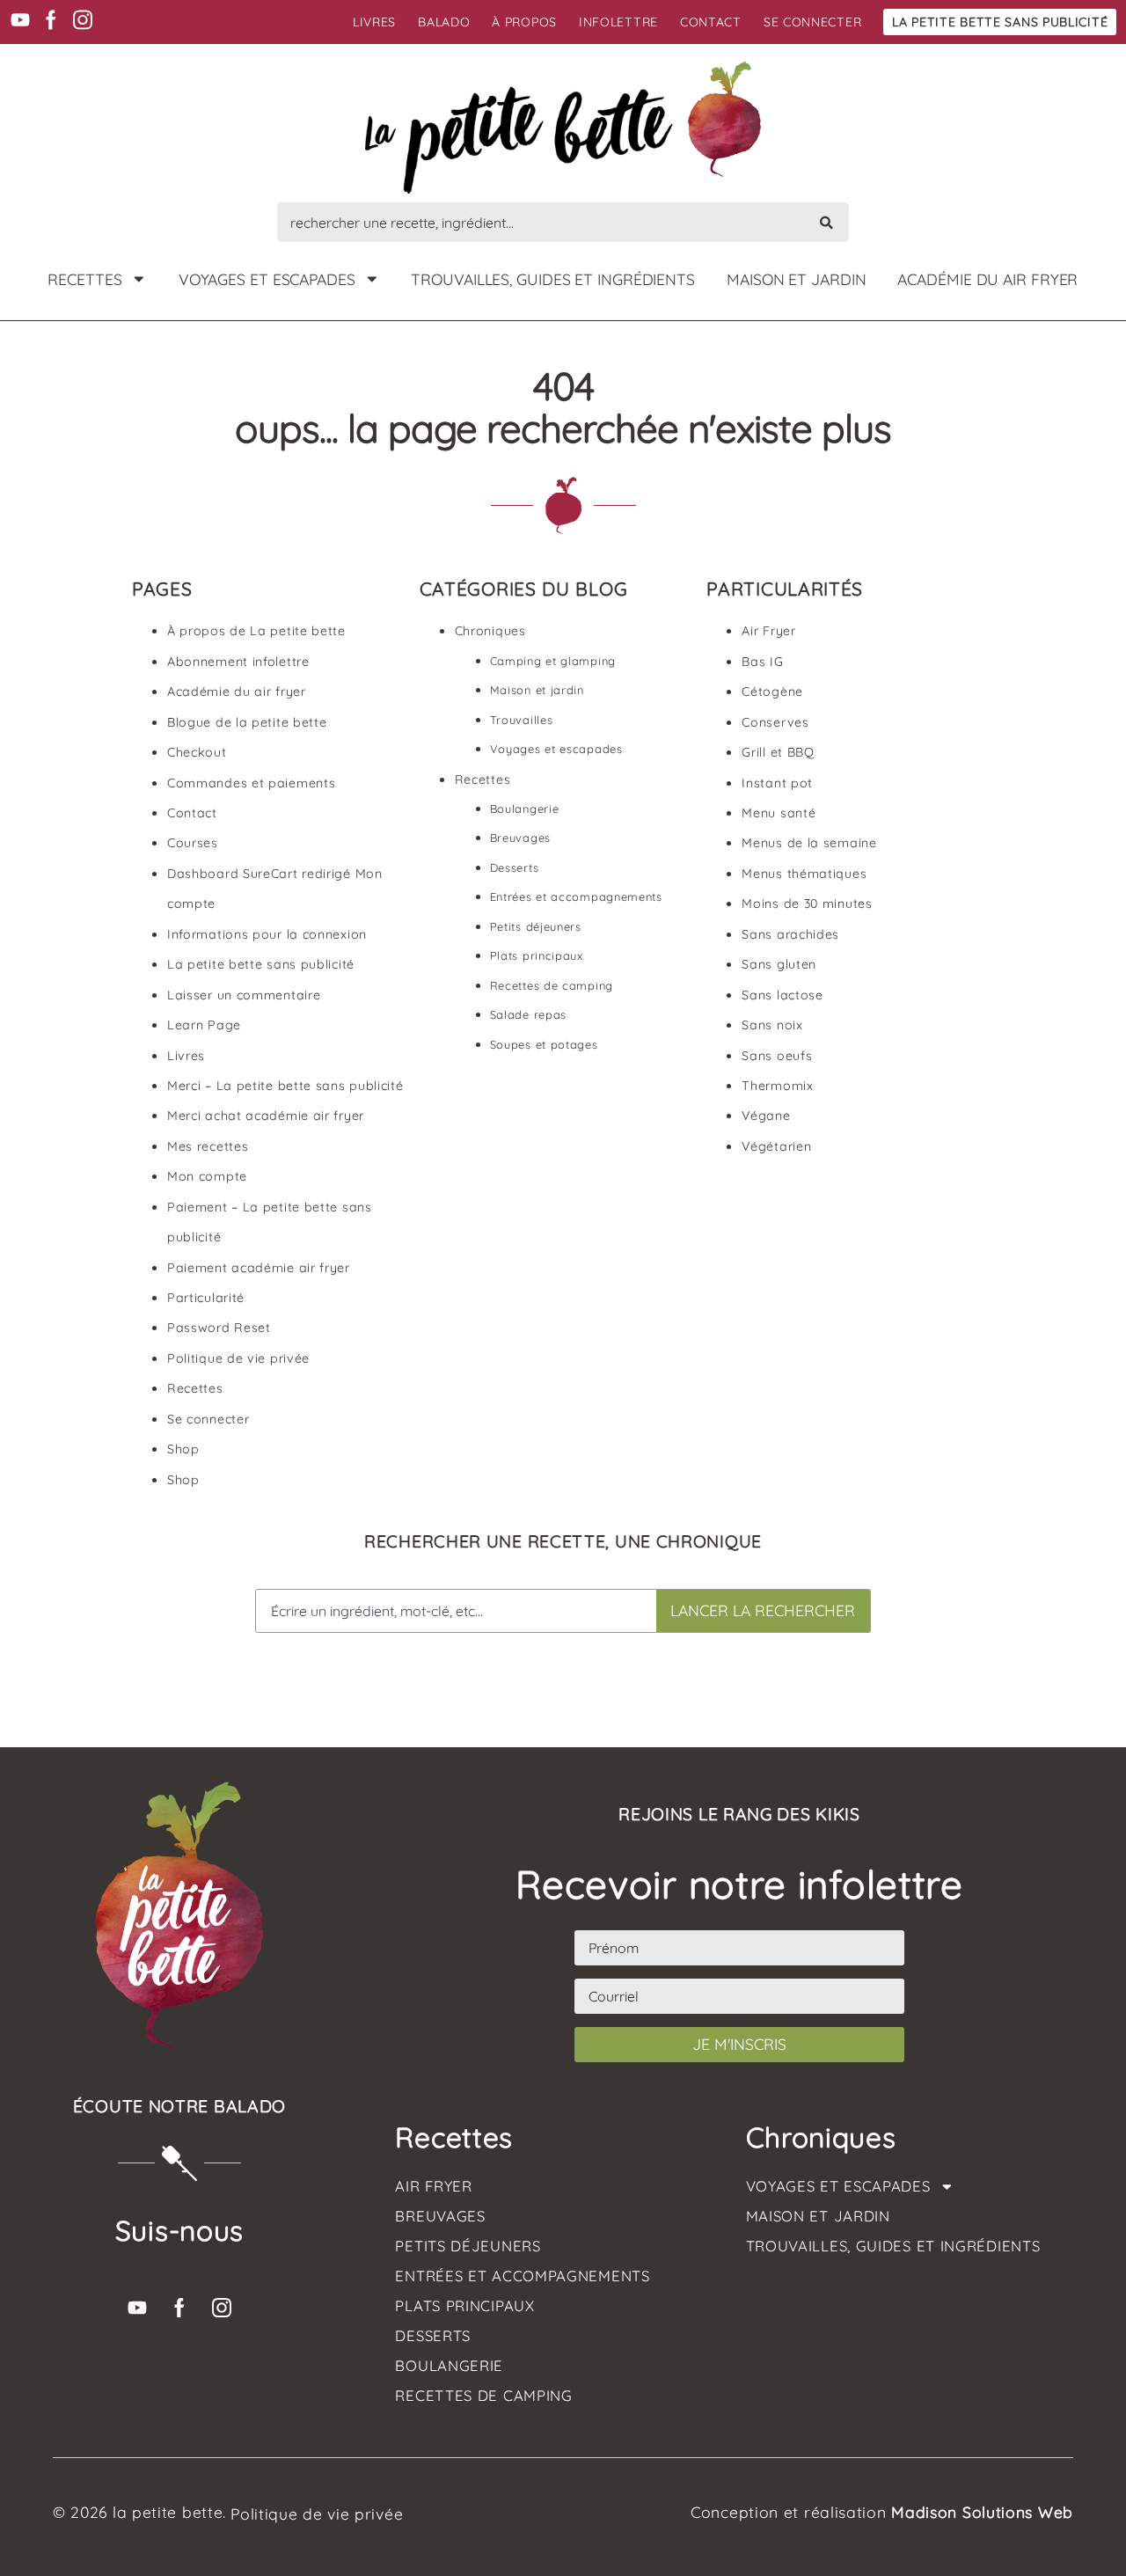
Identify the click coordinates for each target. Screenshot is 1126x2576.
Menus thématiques (804, 874)
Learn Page (204, 1025)
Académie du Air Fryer (987, 279)
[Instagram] (82, 20)
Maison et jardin (796, 279)
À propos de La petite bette (256, 631)
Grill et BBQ (778, 752)
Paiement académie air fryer (259, 1268)
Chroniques (490, 631)
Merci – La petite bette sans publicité (285, 1086)
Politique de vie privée (238, 1358)
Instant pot (777, 783)
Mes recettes (208, 1146)
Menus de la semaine (809, 843)
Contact (711, 22)
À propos (524, 22)
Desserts (515, 867)
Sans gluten (779, 964)
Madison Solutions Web (982, 2512)
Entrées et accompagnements (576, 896)
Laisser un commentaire (244, 995)
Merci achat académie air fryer (266, 1116)
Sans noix (772, 1025)
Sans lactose (782, 995)
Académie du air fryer (237, 692)
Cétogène (772, 692)
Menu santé (779, 813)
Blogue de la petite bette (247, 722)
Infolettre (618, 22)
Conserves (775, 722)
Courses (193, 843)
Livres (374, 22)
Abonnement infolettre (238, 662)
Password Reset (219, 1328)
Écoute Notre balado (179, 2106)
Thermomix (777, 1086)
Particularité (206, 1298)
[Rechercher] (826, 222)
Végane (766, 1116)
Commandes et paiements (251, 783)
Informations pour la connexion (267, 934)
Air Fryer (768, 631)
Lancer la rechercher (763, 1610)
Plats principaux (537, 955)
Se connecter (812, 22)
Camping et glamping (553, 661)
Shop (183, 1449)
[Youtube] (20, 20)
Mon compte (207, 1176)
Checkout (197, 752)
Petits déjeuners (536, 926)
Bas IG (762, 662)
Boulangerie (525, 809)
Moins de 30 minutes (807, 904)
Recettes (85, 279)
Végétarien (776, 1146)
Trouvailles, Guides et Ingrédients (553, 279)
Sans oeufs (777, 1056)
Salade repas (528, 1014)
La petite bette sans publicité (1000, 22)
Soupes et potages (544, 1044)
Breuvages (520, 838)
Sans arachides (790, 934)
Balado (444, 22)
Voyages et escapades (267, 279)
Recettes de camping (552, 985)
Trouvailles (522, 720)
